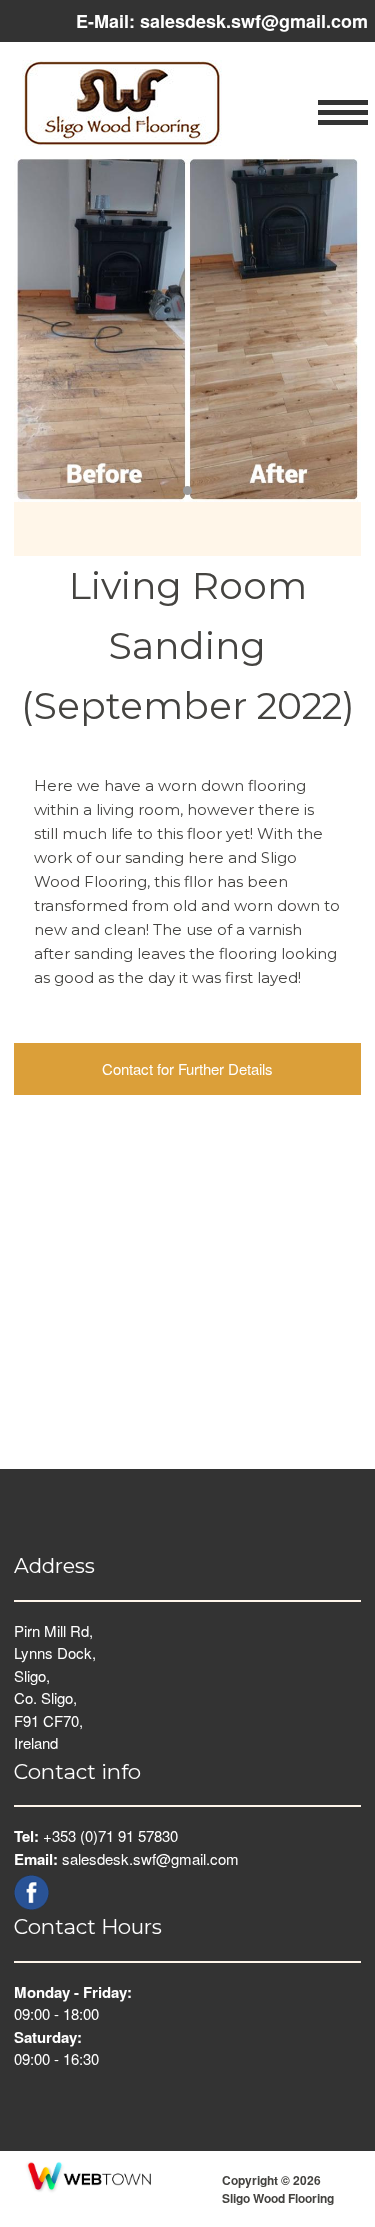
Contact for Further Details (187, 1068)
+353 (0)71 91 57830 (110, 1835)
